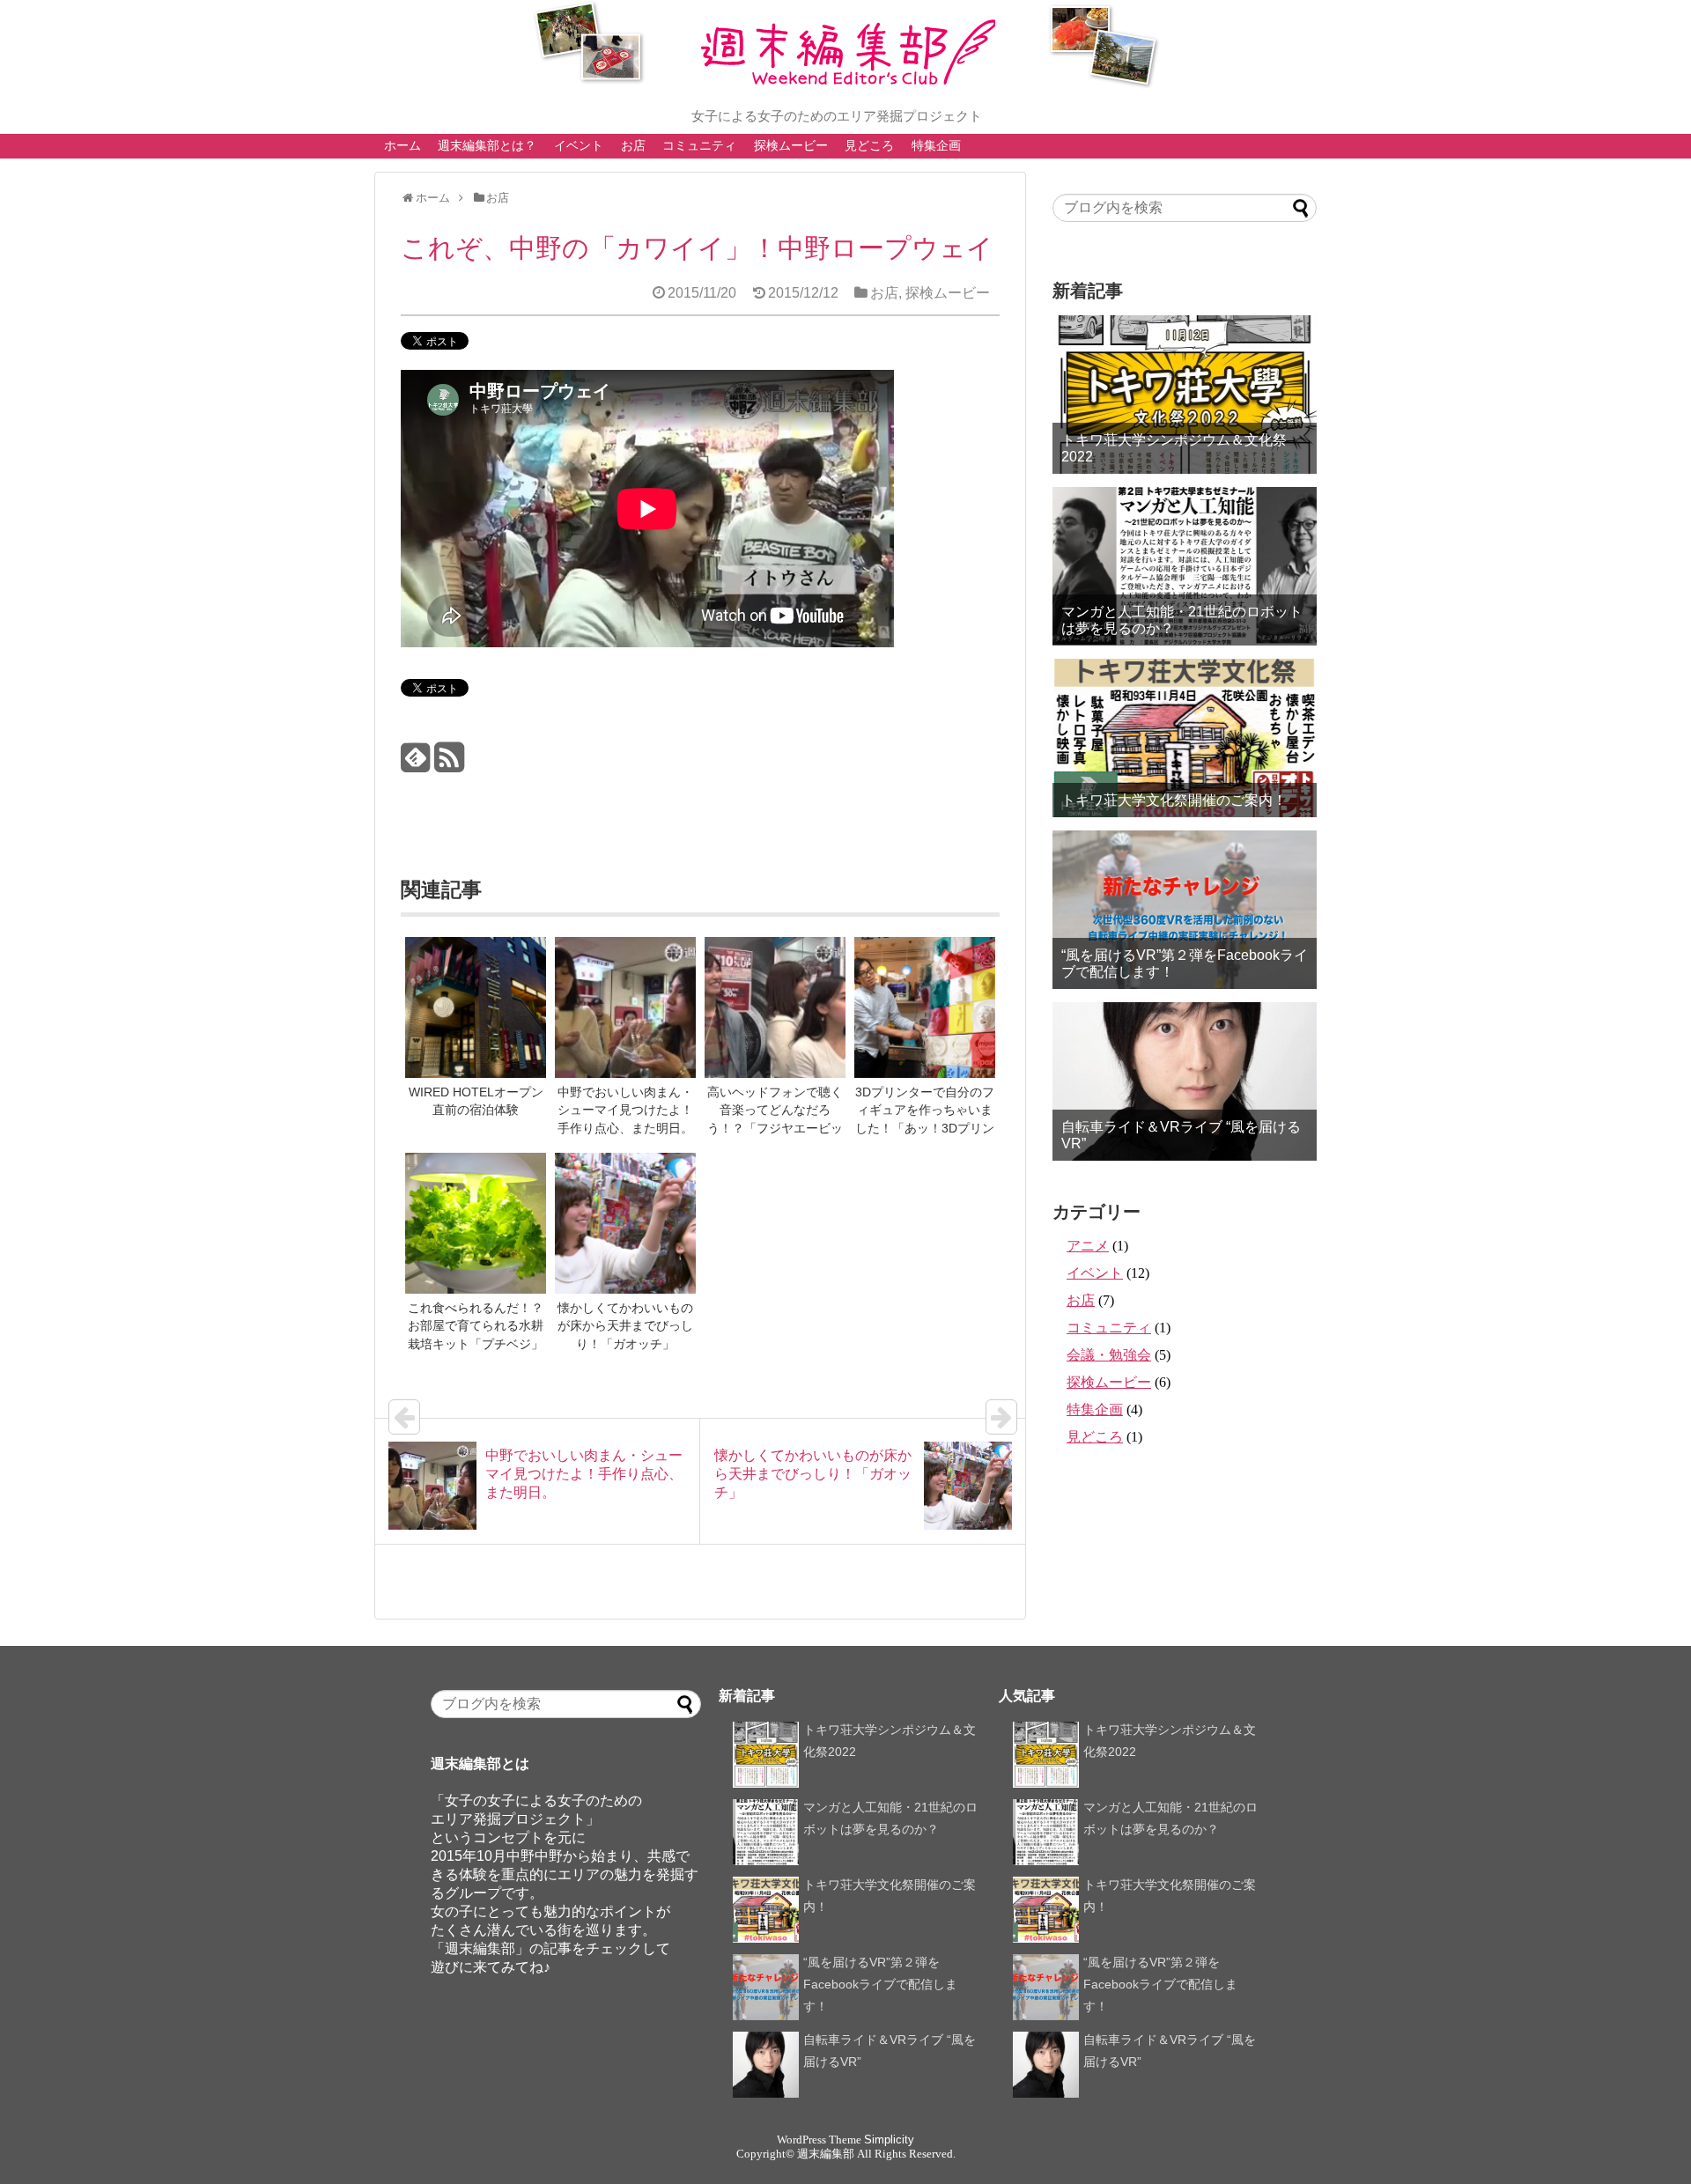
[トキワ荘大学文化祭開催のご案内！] (1185, 738)
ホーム (402, 145)
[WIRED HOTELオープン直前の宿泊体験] (476, 1009)
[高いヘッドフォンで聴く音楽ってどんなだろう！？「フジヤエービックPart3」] (775, 1009)
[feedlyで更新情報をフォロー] (415, 764)
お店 (633, 145)
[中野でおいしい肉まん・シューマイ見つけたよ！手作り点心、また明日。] (625, 1009)
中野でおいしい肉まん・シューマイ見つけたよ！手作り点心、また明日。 (625, 1110)
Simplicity (889, 2140)
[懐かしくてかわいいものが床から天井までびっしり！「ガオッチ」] (625, 1225)
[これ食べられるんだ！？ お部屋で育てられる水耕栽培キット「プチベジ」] (476, 1225)
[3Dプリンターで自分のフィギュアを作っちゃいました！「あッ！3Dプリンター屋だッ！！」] (925, 1009)
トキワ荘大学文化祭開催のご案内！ (1174, 800)
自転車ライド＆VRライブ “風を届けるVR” (1181, 1135)
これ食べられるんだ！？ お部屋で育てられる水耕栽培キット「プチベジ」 (482, 1326)
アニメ (1088, 1246)
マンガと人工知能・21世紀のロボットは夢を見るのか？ (1182, 620)
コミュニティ (699, 145)
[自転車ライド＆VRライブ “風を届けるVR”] (1185, 1081)
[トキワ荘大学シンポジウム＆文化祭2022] (1185, 395)
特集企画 (936, 145)
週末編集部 (826, 2154)
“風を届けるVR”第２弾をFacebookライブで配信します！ (1185, 963)
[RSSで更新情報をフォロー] (449, 764)
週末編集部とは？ (487, 145)
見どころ (869, 145)
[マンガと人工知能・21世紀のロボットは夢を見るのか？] (1185, 566)
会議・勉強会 (1109, 1355)
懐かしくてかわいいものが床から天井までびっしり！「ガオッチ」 (625, 1326)
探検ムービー (791, 145)
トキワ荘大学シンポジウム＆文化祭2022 (1174, 448)
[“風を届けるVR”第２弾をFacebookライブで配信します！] (1185, 910)
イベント (579, 145)
